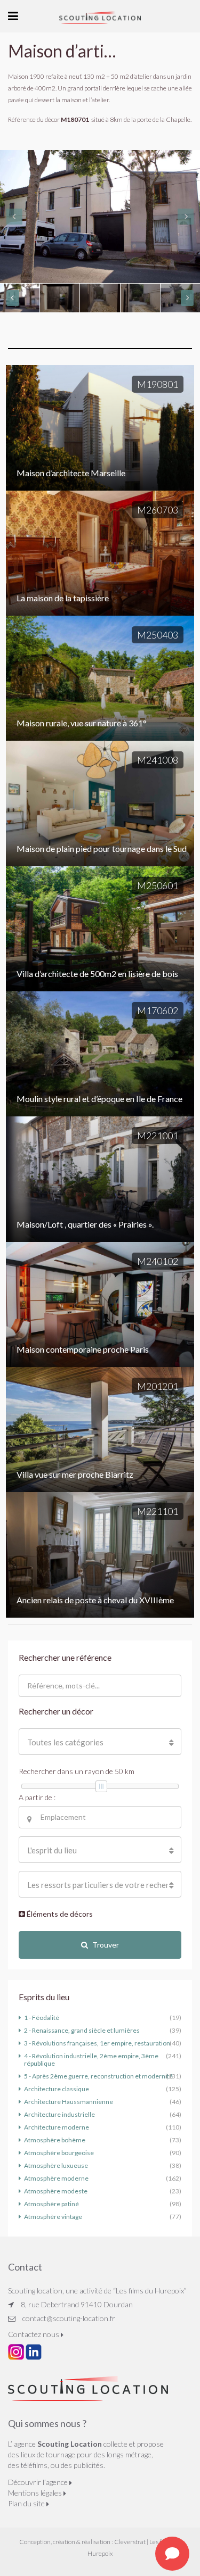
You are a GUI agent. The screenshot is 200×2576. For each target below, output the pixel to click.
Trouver (106, 1945)
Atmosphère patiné (51, 2204)
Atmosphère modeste (56, 2191)
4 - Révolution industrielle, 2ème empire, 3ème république (91, 2060)
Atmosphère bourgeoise (59, 2153)
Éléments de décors (59, 1914)
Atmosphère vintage (53, 2217)
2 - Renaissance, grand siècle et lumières (82, 2030)
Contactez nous (34, 2334)
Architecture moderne (57, 2127)
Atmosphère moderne (56, 2178)
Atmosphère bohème (55, 2140)
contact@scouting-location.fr (69, 2318)
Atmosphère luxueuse (56, 2165)
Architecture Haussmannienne (69, 2102)
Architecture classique (57, 2089)
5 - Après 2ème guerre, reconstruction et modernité (98, 2076)
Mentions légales (36, 2493)
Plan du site (27, 2503)
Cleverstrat (130, 2542)
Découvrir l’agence (39, 2482)
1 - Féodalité (42, 2018)
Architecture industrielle (59, 2114)
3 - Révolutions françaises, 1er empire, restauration (97, 2043)
